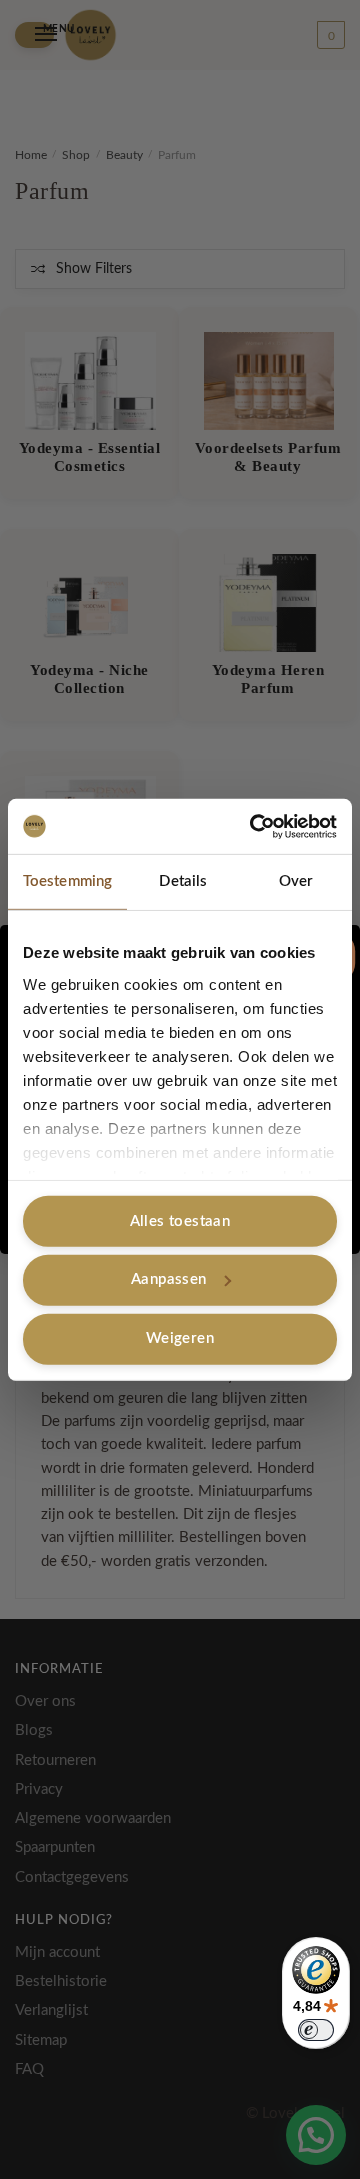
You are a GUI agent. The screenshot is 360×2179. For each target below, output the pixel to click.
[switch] (316, 2030)
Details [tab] (183, 881)
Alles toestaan (180, 1220)
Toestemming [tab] (67, 881)
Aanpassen (169, 1279)
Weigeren (180, 1338)
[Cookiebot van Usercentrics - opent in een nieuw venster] (254, 826)
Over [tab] (296, 881)
